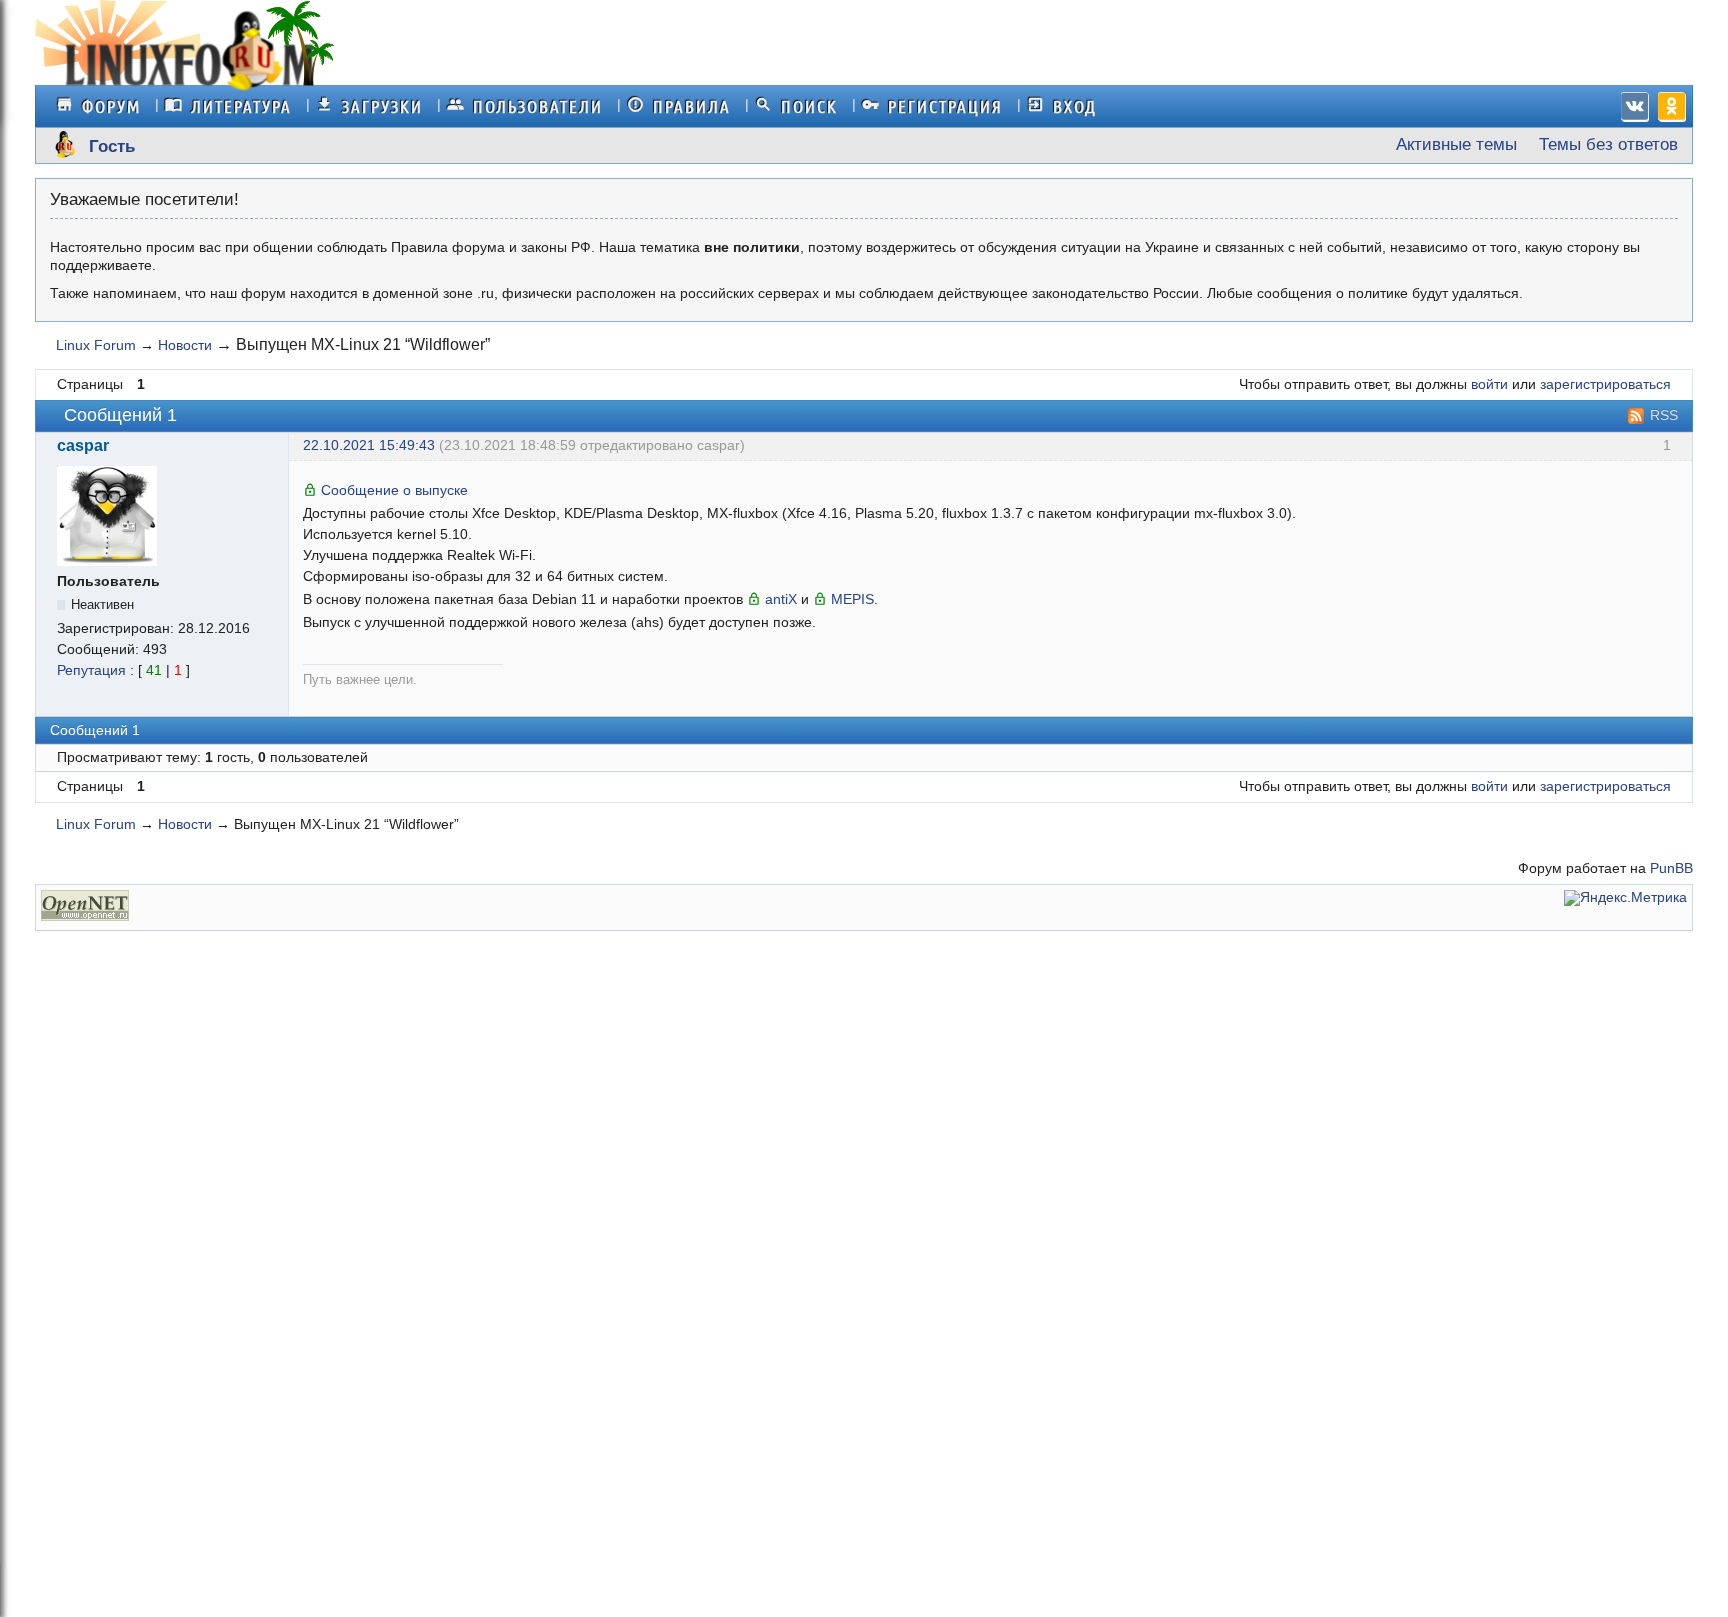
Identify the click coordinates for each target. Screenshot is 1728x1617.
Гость (112, 147)
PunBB (1671, 868)
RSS (1664, 415)
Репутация (91, 670)
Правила (692, 106)
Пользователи (538, 106)
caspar (83, 446)
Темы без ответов (1608, 144)
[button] (1631, 103)
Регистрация (945, 106)
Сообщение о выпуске (394, 490)
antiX (781, 599)
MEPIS (852, 599)
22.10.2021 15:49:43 (369, 445)
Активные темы (1456, 144)
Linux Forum (96, 345)
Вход (1075, 106)
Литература (241, 106)
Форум (111, 106)
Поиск (809, 106)
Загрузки (382, 106)
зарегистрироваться (1605, 384)
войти (1489, 384)
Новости (185, 345)
